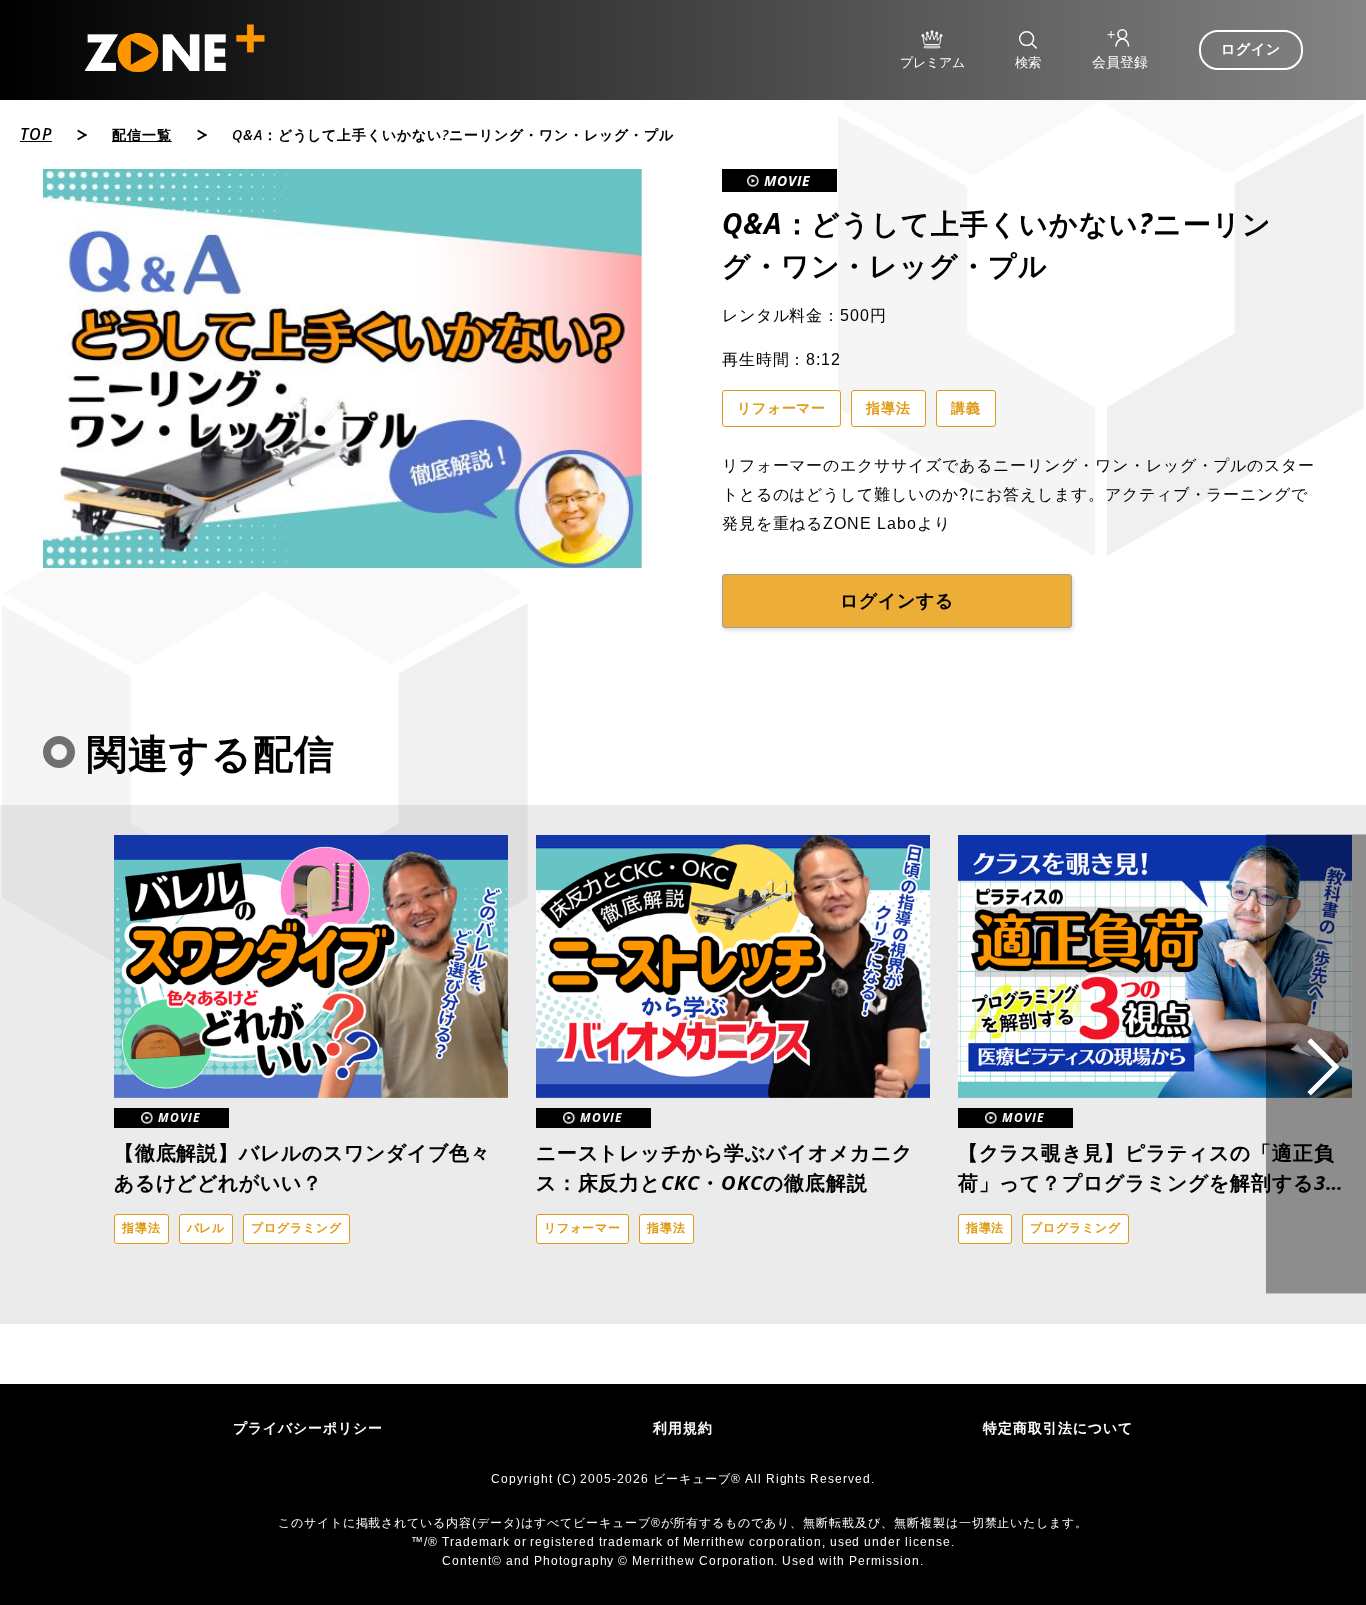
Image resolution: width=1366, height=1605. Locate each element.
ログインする (897, 601)
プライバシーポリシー (308, 1428)
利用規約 (683, 1428)
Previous (85, 1064)
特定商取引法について (1058, 1428)
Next (1316, 1064)
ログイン (1251, 49)
